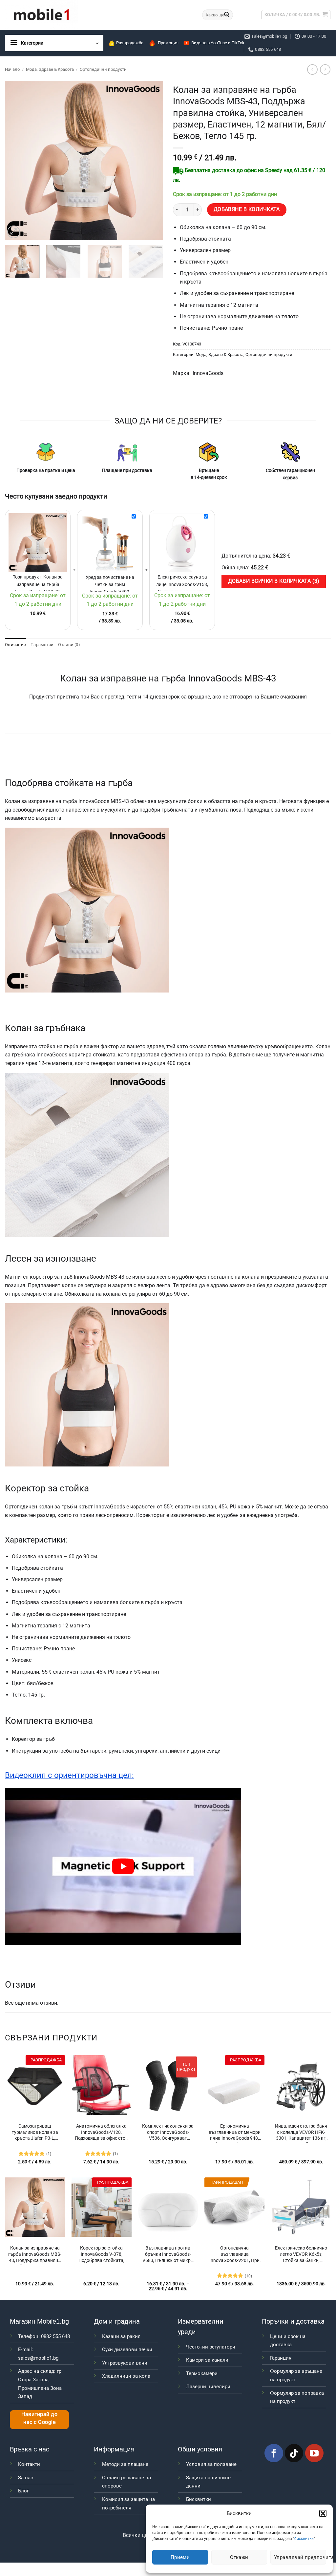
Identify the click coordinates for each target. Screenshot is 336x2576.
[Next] (152, 160)
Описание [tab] (15, 645)
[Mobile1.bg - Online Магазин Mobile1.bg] (99, 15)
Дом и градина (117, 2321)
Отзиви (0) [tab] (69, 645)
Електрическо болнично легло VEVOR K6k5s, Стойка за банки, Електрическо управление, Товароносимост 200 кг (301, 2255)
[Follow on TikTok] (294, 2453)
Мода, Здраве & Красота (50, 69)
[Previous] (16, 160)
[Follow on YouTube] (314, 2453)
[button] (323, 2513)
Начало (12, 69)
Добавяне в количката (247, 209)
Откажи (239, 2557)
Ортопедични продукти (103, 69)
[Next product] (312, 69)
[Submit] (227, 15)
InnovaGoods (208, 373)
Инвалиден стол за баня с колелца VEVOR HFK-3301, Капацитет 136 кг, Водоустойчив (301, 2133)
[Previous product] (325, 69)
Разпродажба (130, 43)
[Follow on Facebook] (274, 2453)
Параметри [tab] (42, 645)
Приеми (180, 2557)
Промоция (168, 43)
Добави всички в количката (273, 581)
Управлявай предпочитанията (300, 2557)
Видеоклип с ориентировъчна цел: (69, 1775)
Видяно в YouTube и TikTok (218, 43)
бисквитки (304, 2539)
